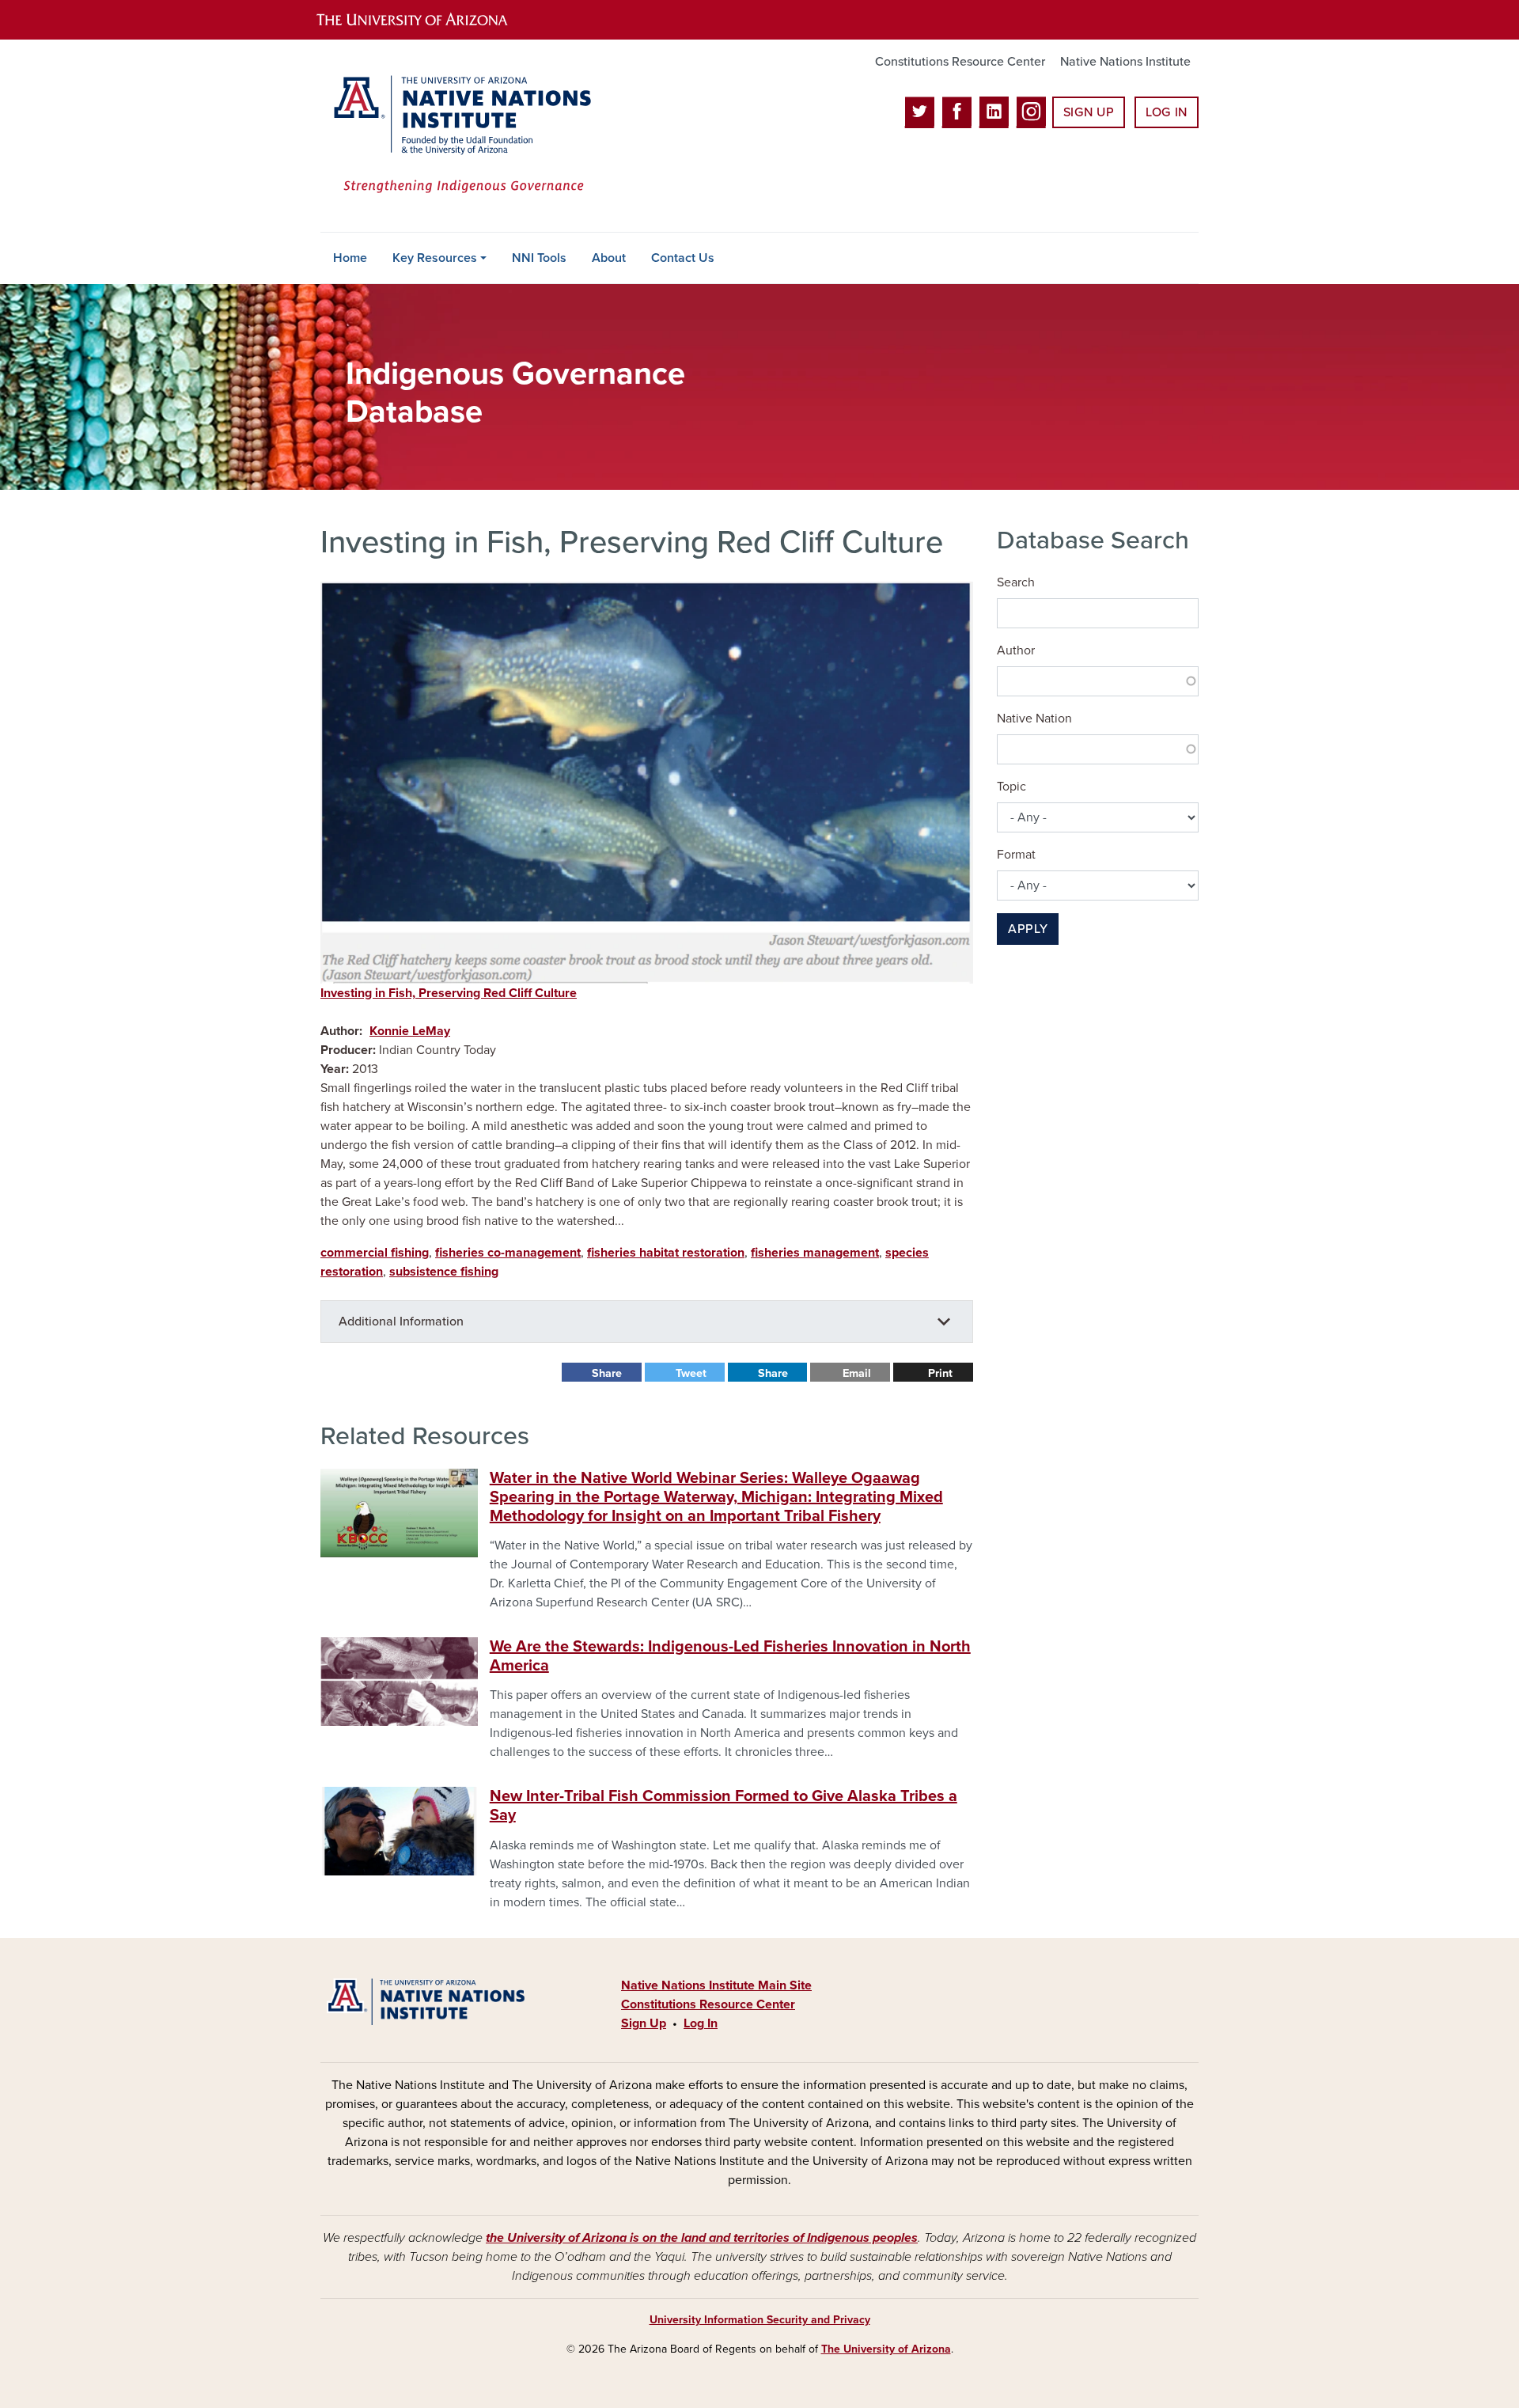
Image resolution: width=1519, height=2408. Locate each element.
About (609, 258)
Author (1016, 650)
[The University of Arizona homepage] (426, 20)
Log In (1167, 112)
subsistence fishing (444, 1272)
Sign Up (1089, 112)
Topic (1011, 787)
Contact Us (683, 258)
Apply (1028, 929)
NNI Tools (539, 258)
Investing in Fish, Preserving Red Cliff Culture (449, 993)
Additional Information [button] (401, 1322)
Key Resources (435, 258)
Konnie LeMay (410, 1031)
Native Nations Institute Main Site (716, 1985)
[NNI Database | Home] (459, 136)
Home (350, 258)
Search (1016, 582)
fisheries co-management (508, 1253)
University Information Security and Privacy (760, 2320)
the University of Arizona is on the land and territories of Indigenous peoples (702, 2238)
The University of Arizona (886, 2349)
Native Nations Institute (1125, 62)
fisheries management (815, 1253)
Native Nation (1034, 719)
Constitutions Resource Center (960, 62)
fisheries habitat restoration (666, 1253)
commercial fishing (375, 1253)
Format (1016, 855)
